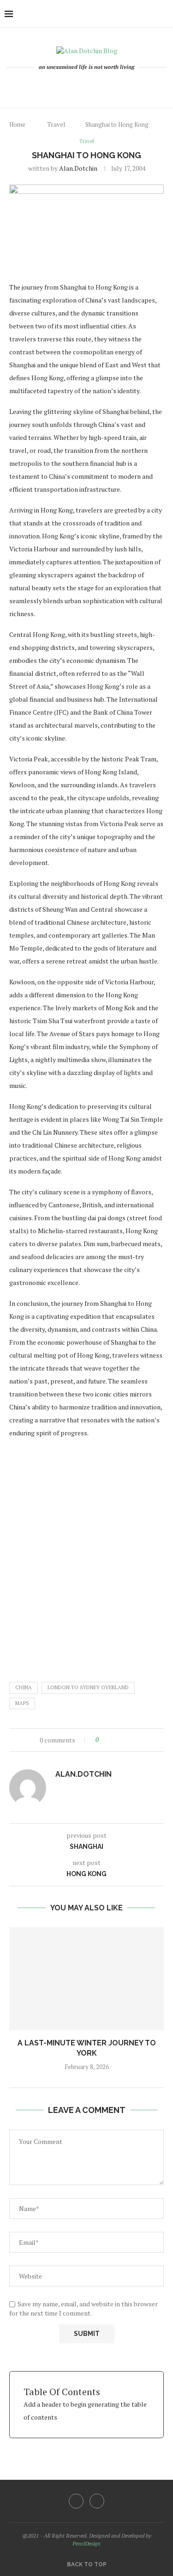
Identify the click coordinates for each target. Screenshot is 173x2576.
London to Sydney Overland (88, 1687)
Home (17, 124)
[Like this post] (104, 1740)
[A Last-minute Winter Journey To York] (86, 1979)
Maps (22, 1703)
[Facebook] (83, 86)
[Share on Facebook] (114, 1740)
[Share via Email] (135, 1740)
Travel (56, 124)
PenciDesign (86, 2543)
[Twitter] (97, 2501)
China (24, 1687)
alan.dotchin (78, 168)
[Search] (164, 14)
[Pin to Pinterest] (126, 1740)
